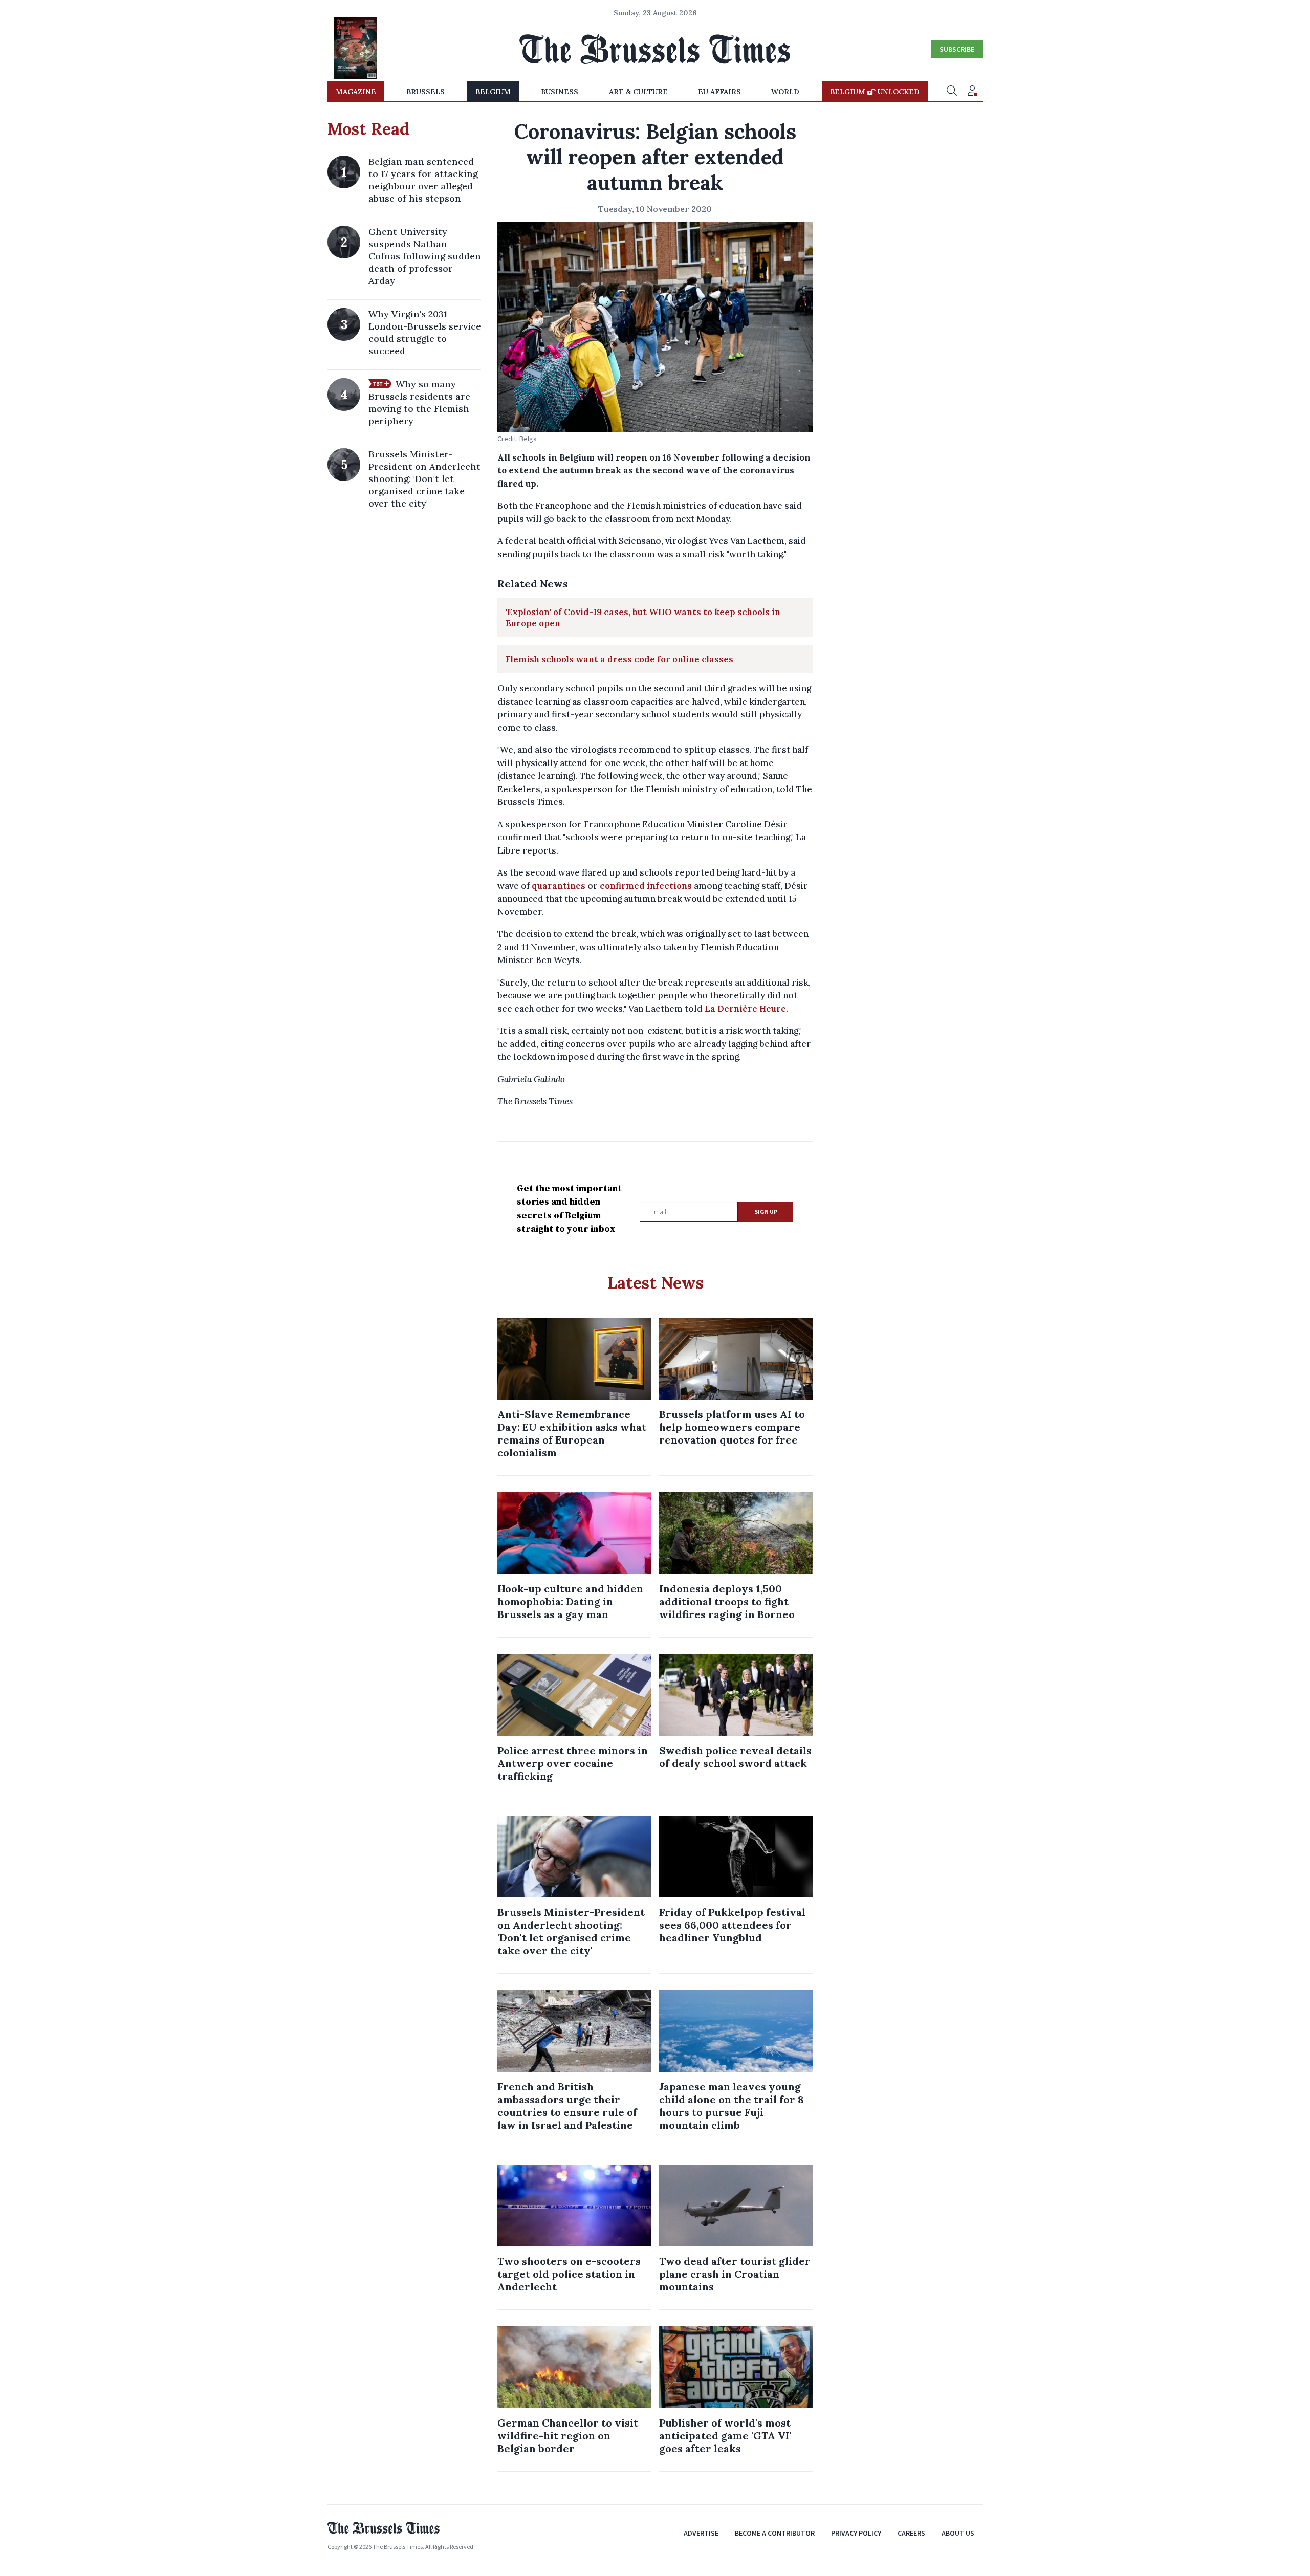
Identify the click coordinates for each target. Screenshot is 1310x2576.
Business (560, 92)
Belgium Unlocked (875, 92)
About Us (958, 2533)
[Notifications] (972, 92)
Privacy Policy (856, 2533)
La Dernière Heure (745, 1009)
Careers (911, 2533)
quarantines (559, 886)
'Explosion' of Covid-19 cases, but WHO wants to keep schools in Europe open (643, 618)
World (785, 92)
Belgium (493, 92)
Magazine (356, 92)
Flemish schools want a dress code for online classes (619, 659)
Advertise (701, 2533)
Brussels (425, 92)
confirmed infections (646, 886)
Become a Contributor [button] (775, 2533)
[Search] (952, 92)
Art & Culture (638, 92)
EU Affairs (719, 92)
